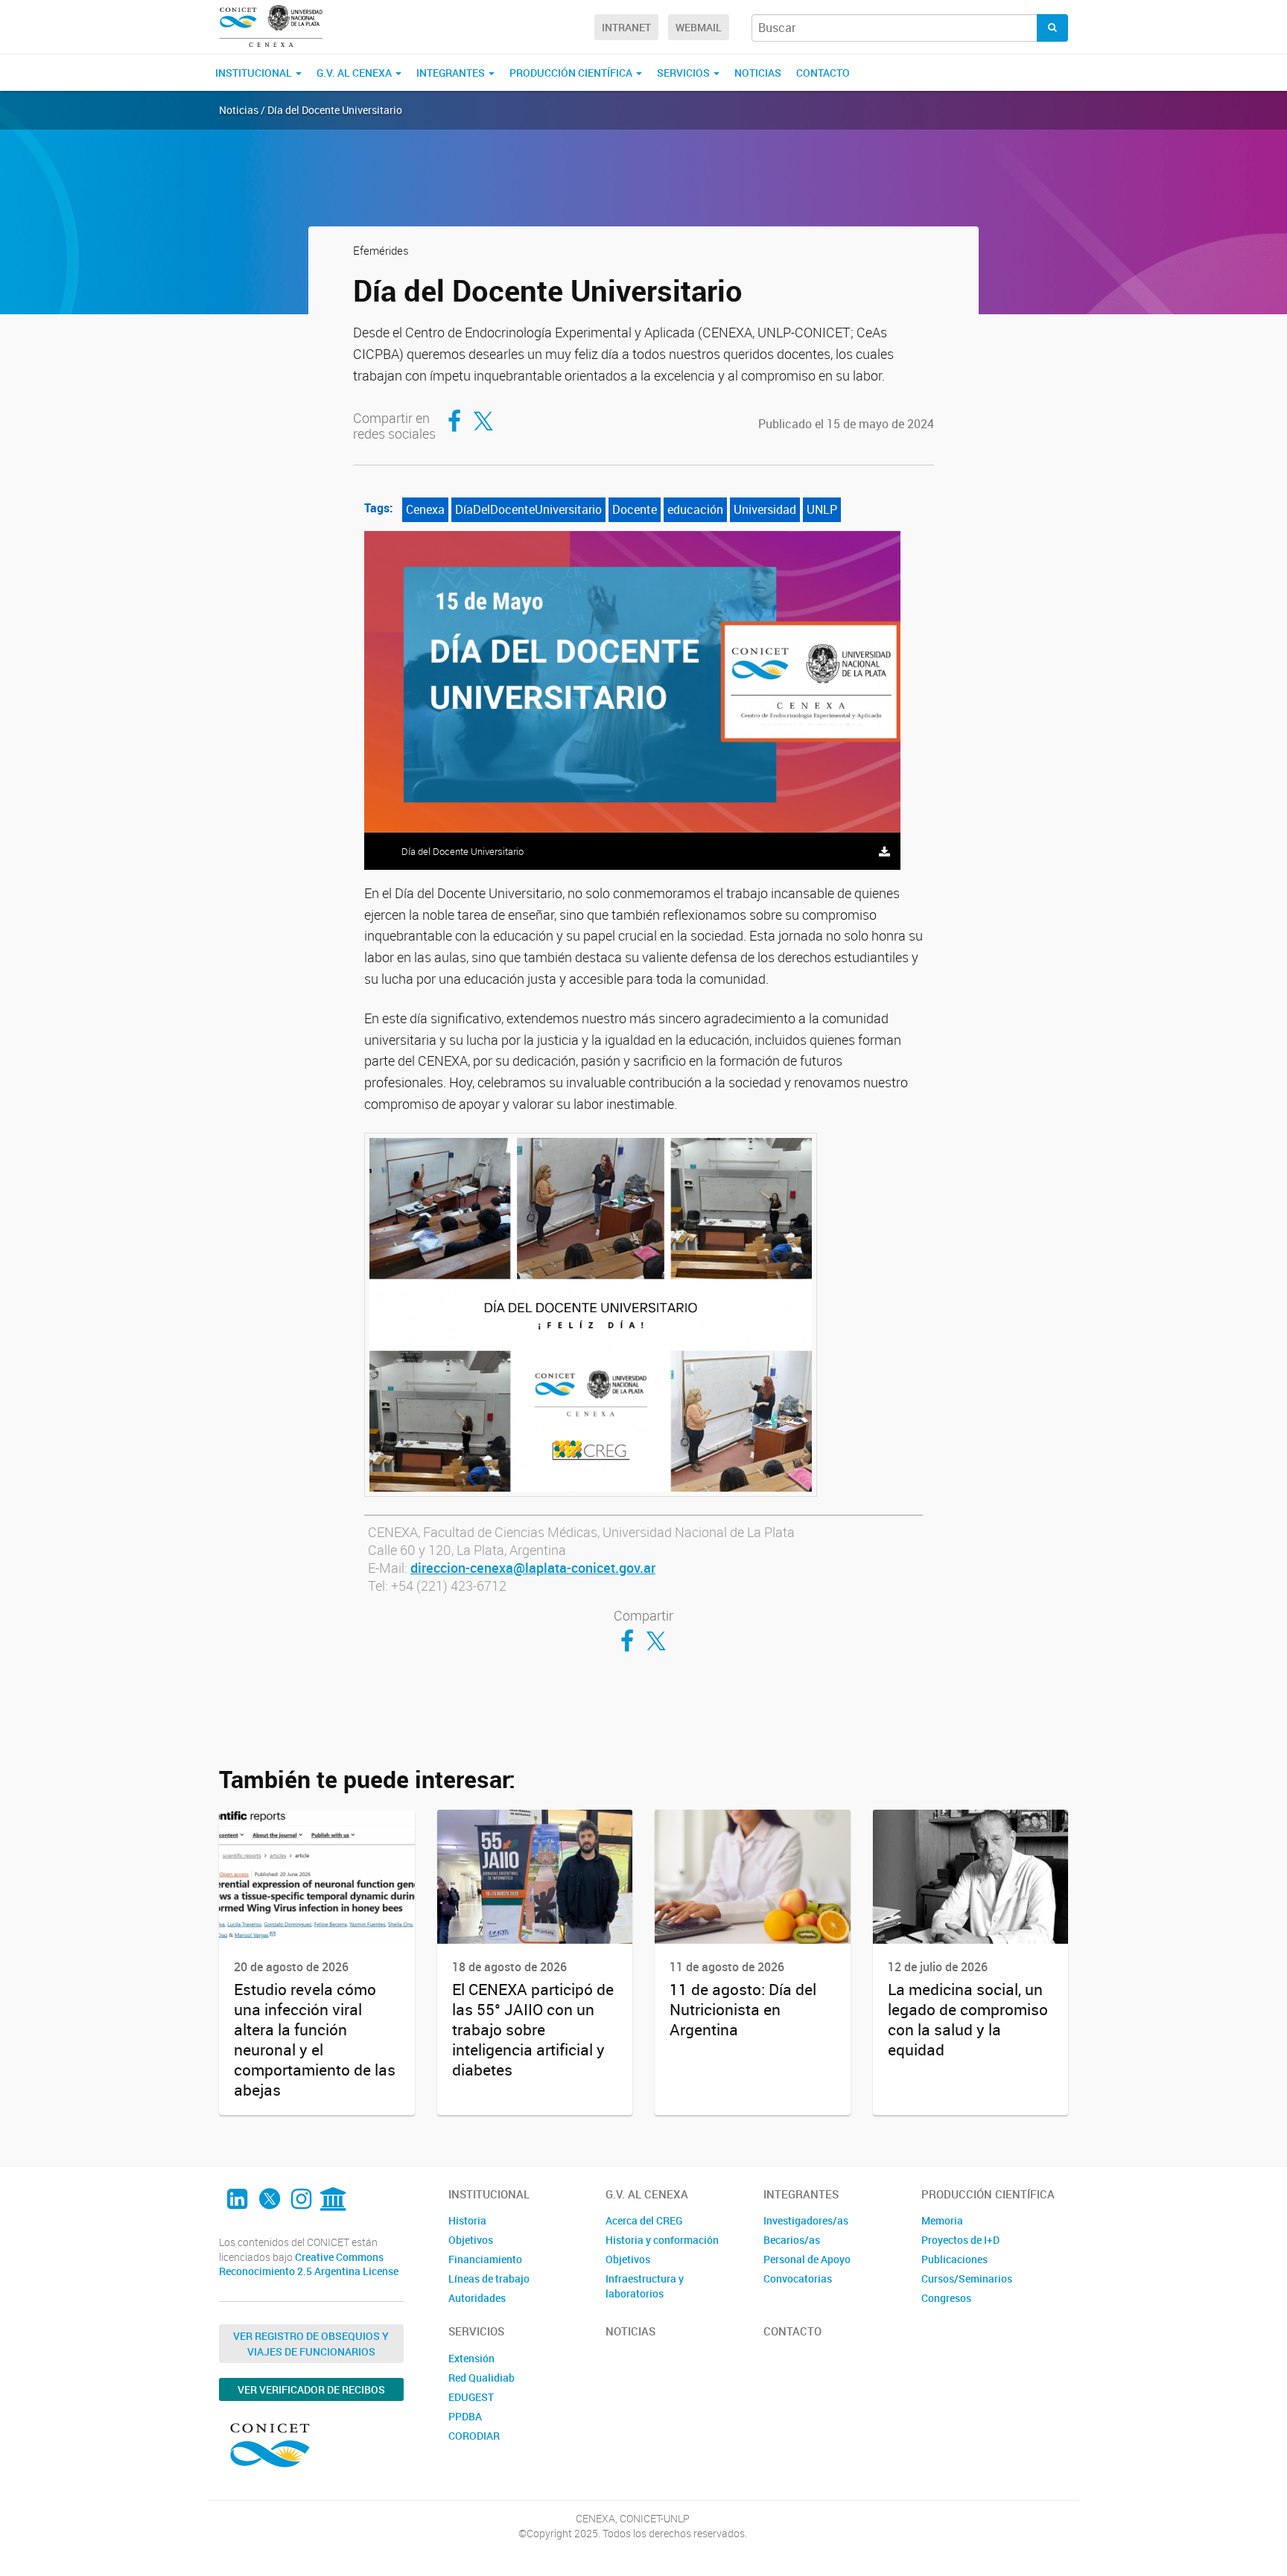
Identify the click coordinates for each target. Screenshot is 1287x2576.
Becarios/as (792, 2240)
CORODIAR (474, 2436)
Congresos (946, 2298)
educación (695, 509)
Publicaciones (954, 2259)
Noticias (758, 73)
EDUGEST (471, 2397)
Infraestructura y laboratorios (645, 2286)
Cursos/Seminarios (967, 2278)
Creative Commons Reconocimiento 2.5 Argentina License (309, 2264)
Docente (635, 509)
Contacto (823, 73)
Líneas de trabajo (489, 2278)
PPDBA (465, 2416)
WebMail (699, 27)
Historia (467, 2220)
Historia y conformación (662, 2240)
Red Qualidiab (482, 2378)
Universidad (765, 509)
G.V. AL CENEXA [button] (355, 73)
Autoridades (477, 2298)
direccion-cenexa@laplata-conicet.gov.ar (533, 1568)
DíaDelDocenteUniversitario (528, 509)
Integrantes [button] (452, 73)
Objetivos (471, 2240)
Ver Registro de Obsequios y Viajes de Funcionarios (311, 2344)
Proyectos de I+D (960, 2240)
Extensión (471, 2358)
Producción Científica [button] (572, 73)
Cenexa (425, 509)
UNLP (822, 509)
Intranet (626, 27)
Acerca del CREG (644, 2220)
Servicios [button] (684, 73)
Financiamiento (485, 2259)
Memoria (942, 2220)
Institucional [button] (255, 73)
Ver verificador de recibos (311, 2389)
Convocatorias (798, 2278)
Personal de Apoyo (807, 2259)
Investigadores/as (806, 2220)
